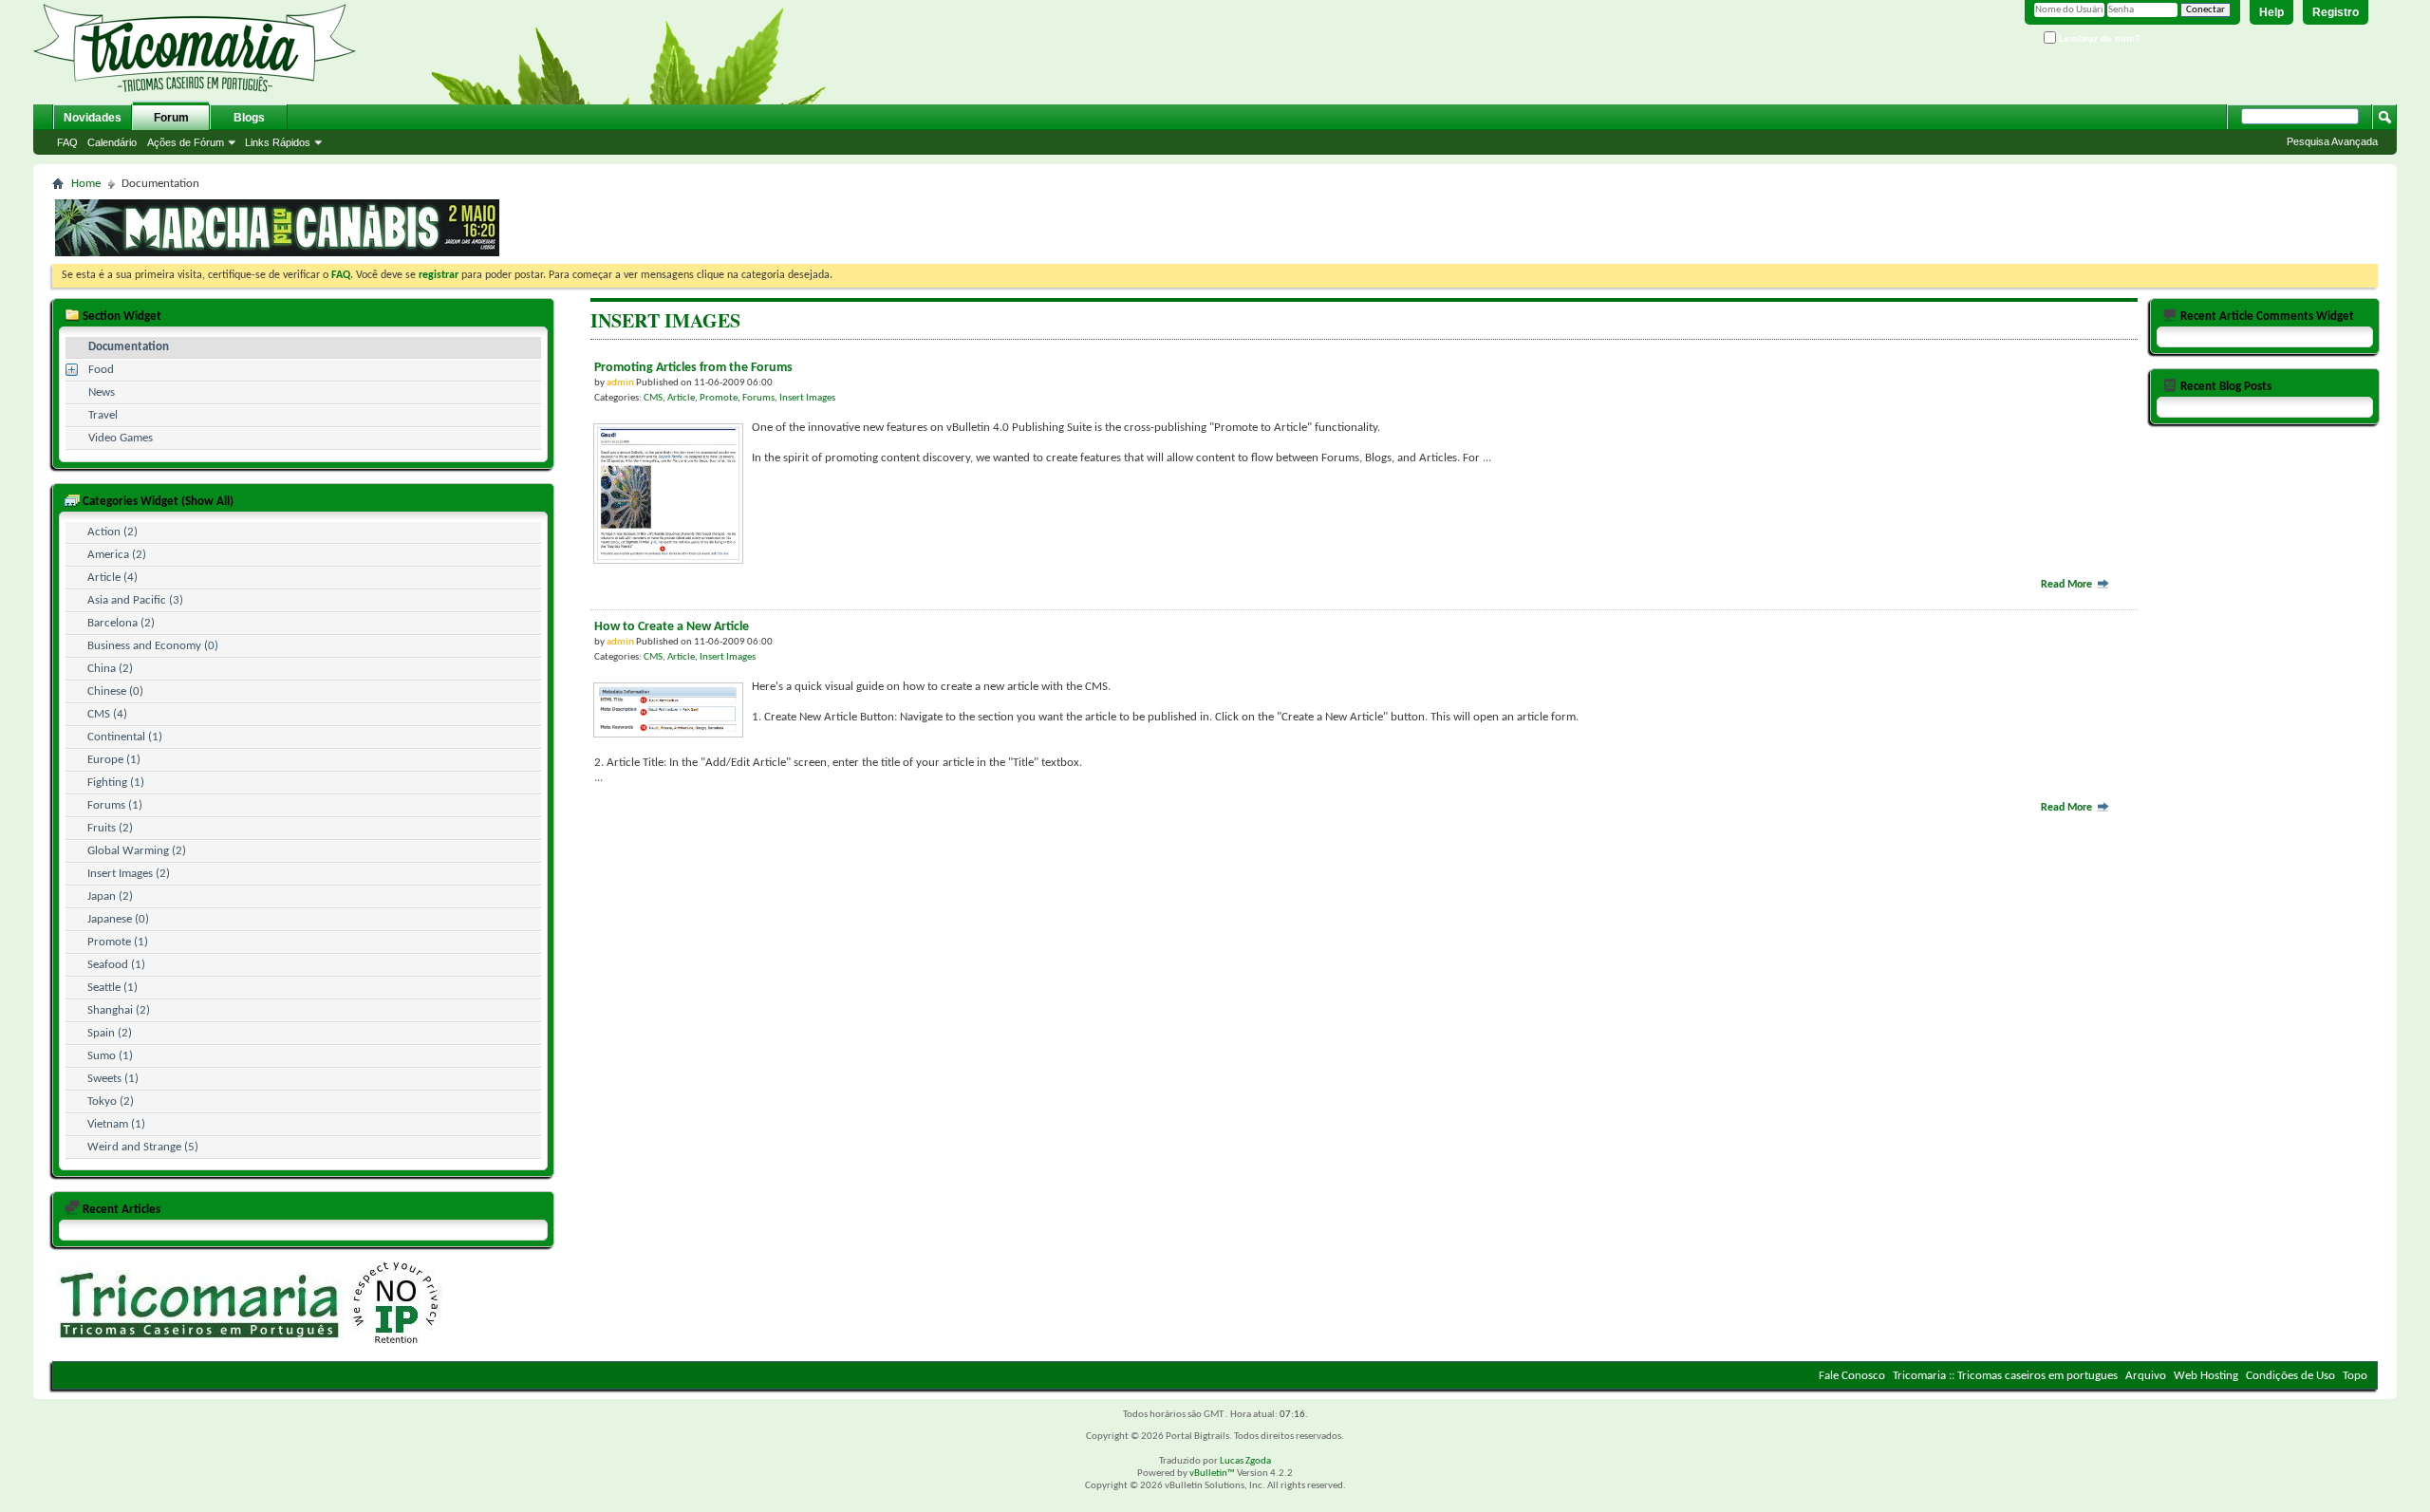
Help (2271, 12)
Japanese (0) (118, 919)
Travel (103, 415)
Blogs (249, 118)
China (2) (110, 669)
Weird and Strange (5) (143, 1147)
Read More (2068, 585)
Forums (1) (115, 805)
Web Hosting (2206, 1376)
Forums (758, 398)
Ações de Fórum (186, 142)
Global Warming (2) (137, 851)
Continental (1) (125, 737)
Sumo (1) (110, 1056)
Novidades (93, 118)
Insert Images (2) (129, 874)
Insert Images (807, 398)
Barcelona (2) (121, 623)
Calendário (112, 142)
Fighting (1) (116, 783)
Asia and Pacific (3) (135, 600)
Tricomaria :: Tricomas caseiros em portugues (2005, 1376)
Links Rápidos (278, 142)
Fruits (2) (110, 828)
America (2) (117, 555)
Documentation (129, 347)
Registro (2336, 12)
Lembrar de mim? (2098, 38)
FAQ (67, 142)
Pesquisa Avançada (2332, 141)
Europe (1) (114, 760)
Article (681, 398)
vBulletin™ (1212, 1474)
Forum (171, 118)
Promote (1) (118, 942)
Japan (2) (110, 896)
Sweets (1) (113, 1079)
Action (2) (112, 532)
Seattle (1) (112, 988)
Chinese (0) (115, 691)
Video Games (121, 438)
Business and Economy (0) (153, 646)
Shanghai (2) (119, 1010)
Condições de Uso (2290, 1376)
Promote (719, 398)
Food (101, 370)
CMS (653, 398)
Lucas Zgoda (1245, 1461)
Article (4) (112, 578)
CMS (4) (107, 714)
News (102, 392)
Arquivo (2146, 1376)
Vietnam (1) (116, 1124)
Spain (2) (110, 1033)
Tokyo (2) (111, 1101)
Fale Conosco (1852, 1376)
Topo (2355, 1376)
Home (86, 184)
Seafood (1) (116, 965)
